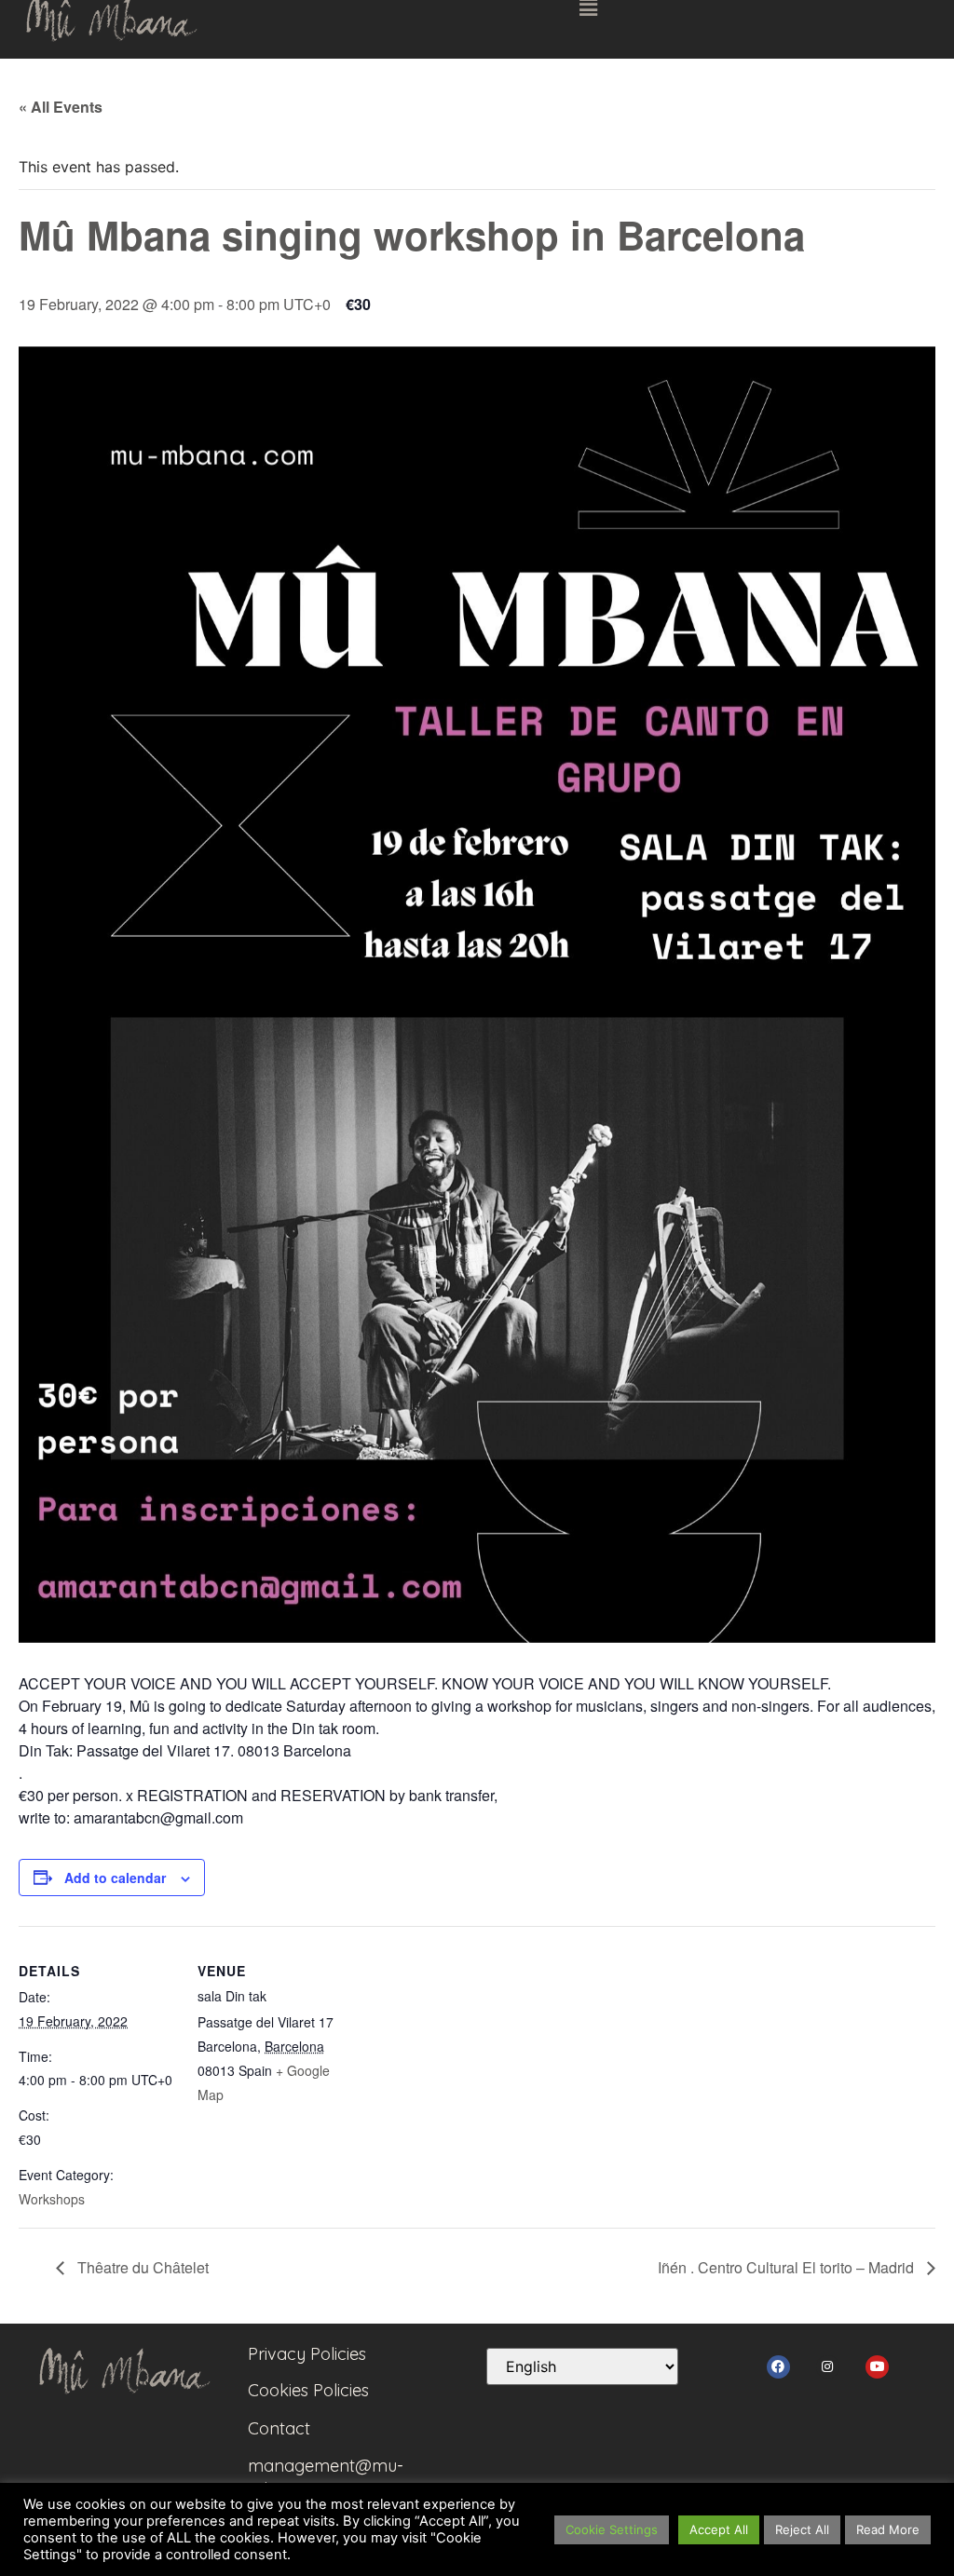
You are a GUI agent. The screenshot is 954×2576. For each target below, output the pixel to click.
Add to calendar (115, 1878)
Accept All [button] (719, 2529)
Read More (888, 2529)
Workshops (52, 2199)
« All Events (61, 107)
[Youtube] (877, 2367)
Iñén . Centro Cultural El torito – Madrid (788, 2267)
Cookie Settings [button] (612, 2529)
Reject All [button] (802, 2529)
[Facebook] (778, 2367)
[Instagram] (828, 2367)
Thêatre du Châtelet (141, 2267)
